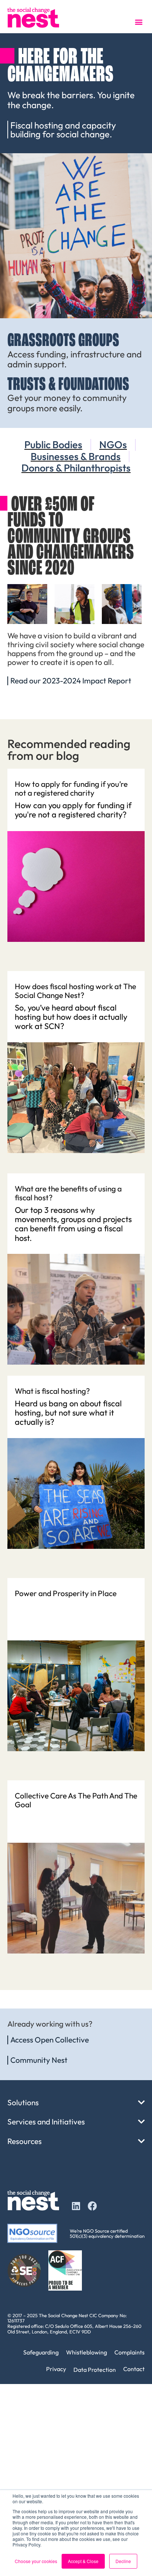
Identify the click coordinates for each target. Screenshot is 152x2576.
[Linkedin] (76, 2206)
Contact (134, 2369)
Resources (25, 2141)
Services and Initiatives (46, 2121)
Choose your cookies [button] (36, 2561)
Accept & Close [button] (83, 2561)
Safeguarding (41, 2352)
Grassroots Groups (63, 341)
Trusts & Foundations (68, 385)
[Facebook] (92, 2206)
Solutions (23, 2102)
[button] (139, 22)
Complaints (129, 2352)
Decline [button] (123, 2561)
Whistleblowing (87, 2352)
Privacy (56, 2369)
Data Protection (95, 2370)
